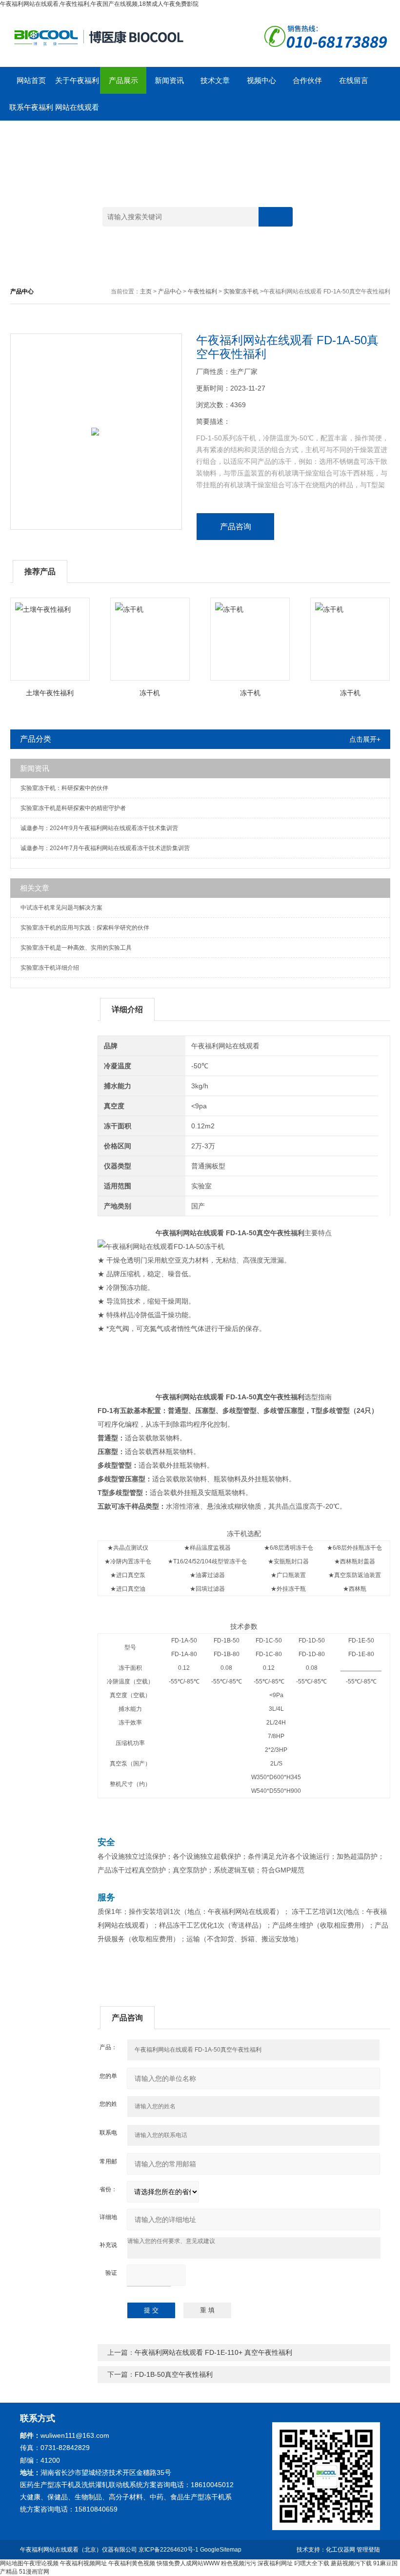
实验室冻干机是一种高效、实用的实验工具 (76, 948)
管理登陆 (368, 2550)
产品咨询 (236, 527)
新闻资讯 (169, 80)
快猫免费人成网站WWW (188, 2563)
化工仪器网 (340, 2550)
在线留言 (354, 80)
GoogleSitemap (221, 2550)
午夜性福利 (202, 291)
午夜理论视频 (41, 2563)
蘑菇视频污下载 (351, 2563)
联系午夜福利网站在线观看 (31, 112)
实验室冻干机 (241, 291)
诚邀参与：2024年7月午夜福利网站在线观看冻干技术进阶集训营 (105, 848)
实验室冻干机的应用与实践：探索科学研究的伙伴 (85, 928)
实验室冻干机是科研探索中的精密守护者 (73, 808)
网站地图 (12, 2563)
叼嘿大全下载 (312, 2563)
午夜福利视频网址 (83, 2563)
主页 (146, 291)
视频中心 (261, 80)
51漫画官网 (34, 2572)
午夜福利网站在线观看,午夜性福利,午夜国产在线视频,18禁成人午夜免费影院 (99, 4)
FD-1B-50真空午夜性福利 (174, 2374)
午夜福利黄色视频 (132, 2563)
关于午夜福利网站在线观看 (77, 85)
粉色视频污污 (239, 2563)
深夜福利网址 (275, 2563)
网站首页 (31, 80)
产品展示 (123, 80)
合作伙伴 (307, 80)
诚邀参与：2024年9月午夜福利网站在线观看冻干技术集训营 (99, 828)
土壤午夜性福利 (50, 693)
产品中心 (170, 291)
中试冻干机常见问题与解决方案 (61, 908)
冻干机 (150, 693)
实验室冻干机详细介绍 (50, 968)
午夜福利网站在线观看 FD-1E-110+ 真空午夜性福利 (213, 2352)
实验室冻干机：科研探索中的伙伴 (64, 788)
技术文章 (215, 80)
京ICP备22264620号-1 (169, 2550)
